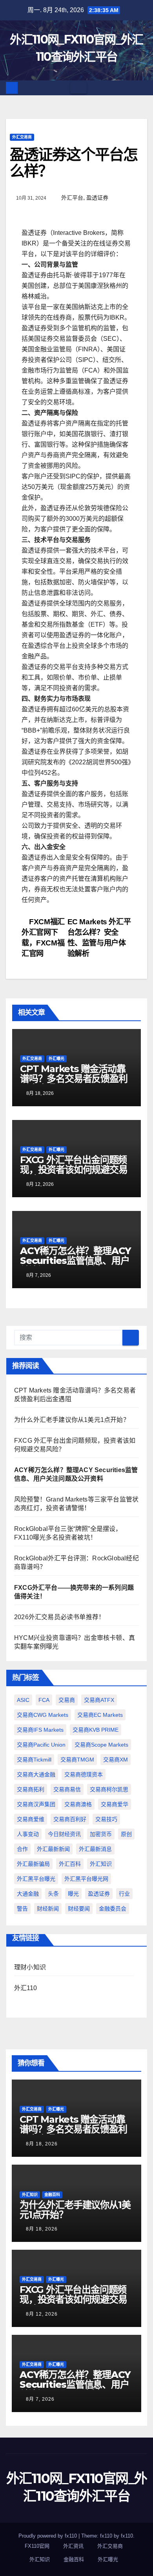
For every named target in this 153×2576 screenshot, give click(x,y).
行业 (124, 1894)
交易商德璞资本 (84, 1774)
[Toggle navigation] (78, 88)
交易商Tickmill (34, 1760)
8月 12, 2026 (42, 2314)
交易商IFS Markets (40, 1730)
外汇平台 (72, 198)
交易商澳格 (78, 1804)
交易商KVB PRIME (96, 1730)
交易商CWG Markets (43, 1715)
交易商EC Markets (100, 1715)
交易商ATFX (99, 1700)
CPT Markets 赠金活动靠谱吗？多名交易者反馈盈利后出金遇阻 (74, 1079)
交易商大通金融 (36, 1774)
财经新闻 (48, 1909)
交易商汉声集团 (36, 1804)
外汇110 (25, 1988)
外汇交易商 (22, 137)
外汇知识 (101, 1864)
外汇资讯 (73, 2546)
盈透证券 (97, 198)
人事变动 (28, 1834)
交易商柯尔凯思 (109, 1789)
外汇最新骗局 (33, 1864)
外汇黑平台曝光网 (86, 1879)
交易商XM (116, 1760)
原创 (126, 1834)
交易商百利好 (70, 1819)
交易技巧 (106, 1819)
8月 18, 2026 (42, 2144)
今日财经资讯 (64, 1834)
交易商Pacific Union (41, 1745)
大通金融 (28, 1894)
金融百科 (52, 2195)
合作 (22, 1849)
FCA (44, 1700)
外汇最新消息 (95, 1849)
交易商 (67, 1700)
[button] (142, 88)
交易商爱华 (115, 1804)
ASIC (23, 1700)
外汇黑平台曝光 (36, 1879)
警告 (22, 1909)
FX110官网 (37, 2546)
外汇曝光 (56, 1059)
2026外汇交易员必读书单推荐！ (59, 1617)
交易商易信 (67, 1789)
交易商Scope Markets (101, 1745)
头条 (53, 1894)
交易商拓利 (31, 1789)
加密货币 (101, 1834)
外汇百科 (70, 1864)
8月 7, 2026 (40, 2399)
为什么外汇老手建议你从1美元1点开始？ (72, 1420)
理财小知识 (30, 1967)
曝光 (73, 1894)
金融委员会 (113, 1909)
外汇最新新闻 (53, 1849)
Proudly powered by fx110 (48, 2536)
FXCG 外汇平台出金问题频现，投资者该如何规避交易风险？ (74, 1170)
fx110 (127, 2536)
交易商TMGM (77, 1760)
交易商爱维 (31, 1819)
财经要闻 (79, 1909)
